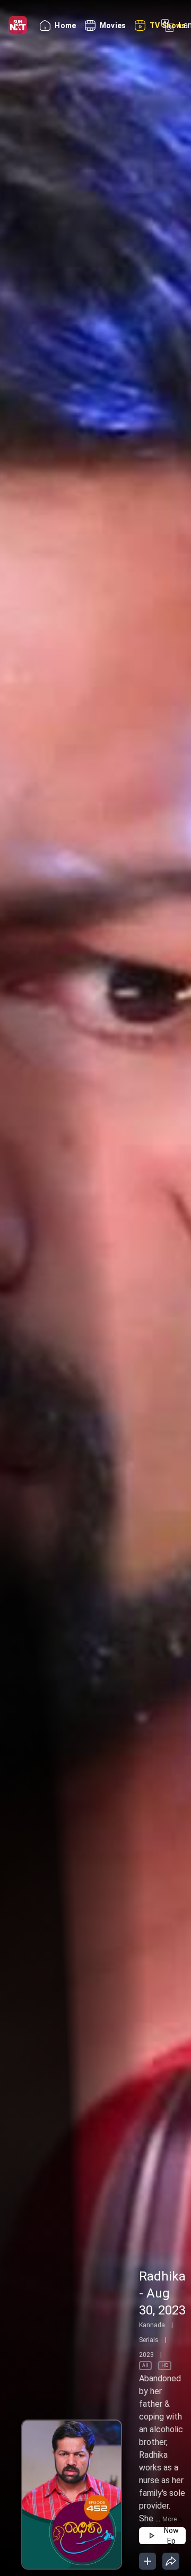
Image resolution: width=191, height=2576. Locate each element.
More (170, 2519)
